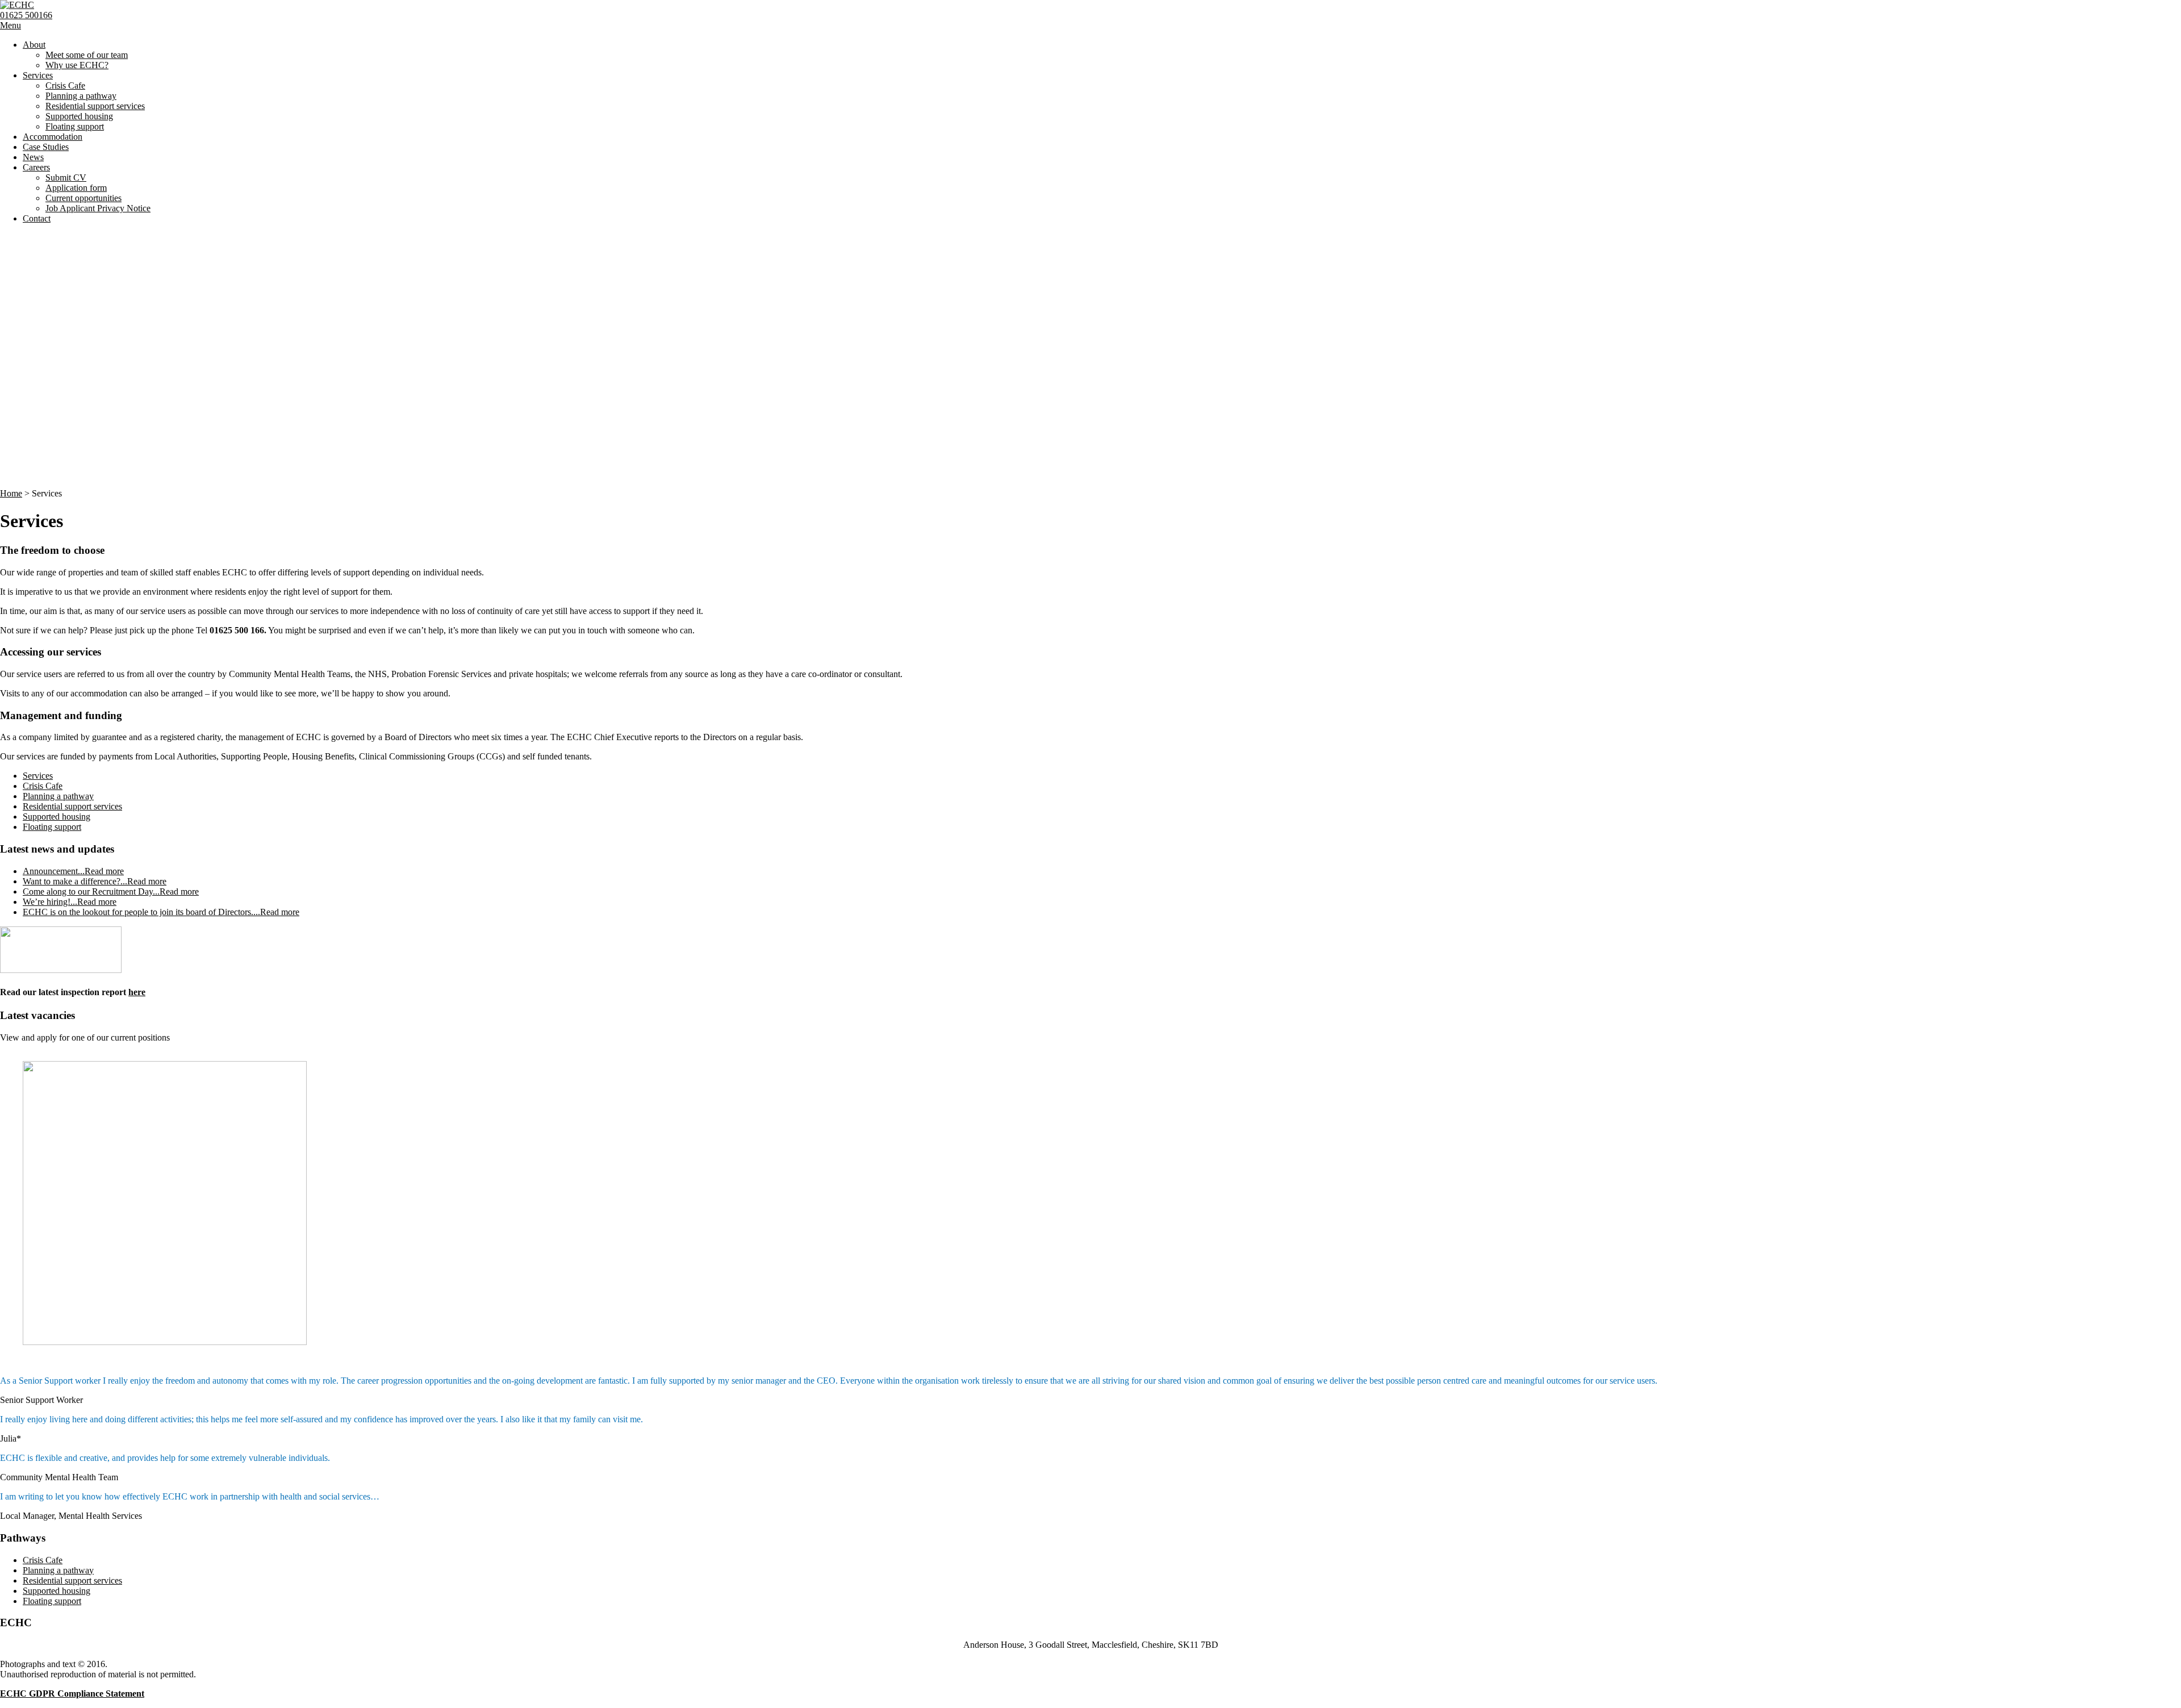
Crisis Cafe (65, 85)
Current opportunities (83, 198)
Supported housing (79, 116)
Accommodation (53, 137)
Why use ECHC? (77, 65)
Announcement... (73, 871)
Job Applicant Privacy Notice (98, 208)
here (137, 992)
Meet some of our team (87, 55)
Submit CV (66, 178)
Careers (36, 167)
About (34, 45)
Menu (11, 25)
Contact (37, 218)
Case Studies (46, 147)
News (33, 157)
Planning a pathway (81, 96)
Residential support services (95, 106)
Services (38, 75)
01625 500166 (26, 15)
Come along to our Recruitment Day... (111, 891)
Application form (76, 188)
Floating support (75, 126)
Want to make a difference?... (95, 881)
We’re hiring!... (70, 902)
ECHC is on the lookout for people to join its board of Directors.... (161, 912)
